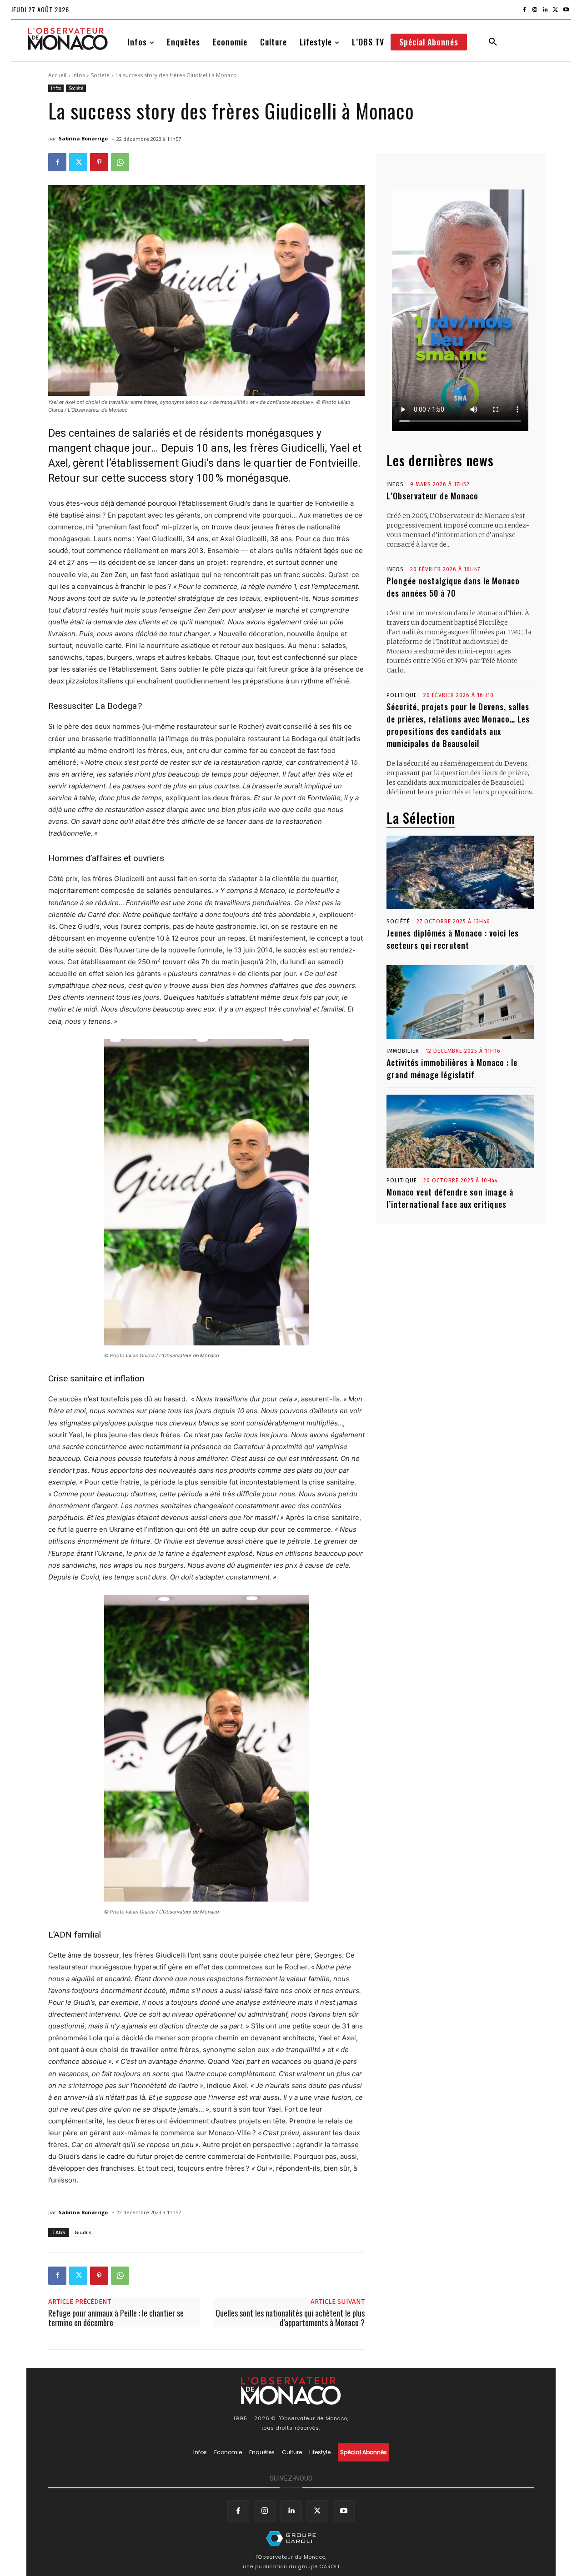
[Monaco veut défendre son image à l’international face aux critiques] (460, 1131)
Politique (402, 695)
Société (100, 75)
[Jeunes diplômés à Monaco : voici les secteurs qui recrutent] (460, 872)
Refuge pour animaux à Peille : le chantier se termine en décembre (116, 2318)
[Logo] (68, 39)
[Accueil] (291, 2538)
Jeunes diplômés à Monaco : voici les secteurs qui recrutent (453, 939)
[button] (493, 42)
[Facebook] (524, 10)
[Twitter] (555, 10)
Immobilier (403, 1051)
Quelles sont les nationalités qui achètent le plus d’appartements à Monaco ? (290, 2318)
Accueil (57, 75)
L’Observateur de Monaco (432, 496)
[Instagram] (535, 10)
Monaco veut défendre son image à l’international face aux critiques (450, 1198)
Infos (79, 75)
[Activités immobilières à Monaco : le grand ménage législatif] (460, 1002)
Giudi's (83, 2232)
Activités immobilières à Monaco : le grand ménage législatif (452, 1069)
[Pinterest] (99, 162)
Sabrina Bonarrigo (83, 138)
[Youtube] (566, 10)
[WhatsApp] (120, 162)
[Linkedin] (545, 10)
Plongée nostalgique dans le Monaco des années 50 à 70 (453, 587)
